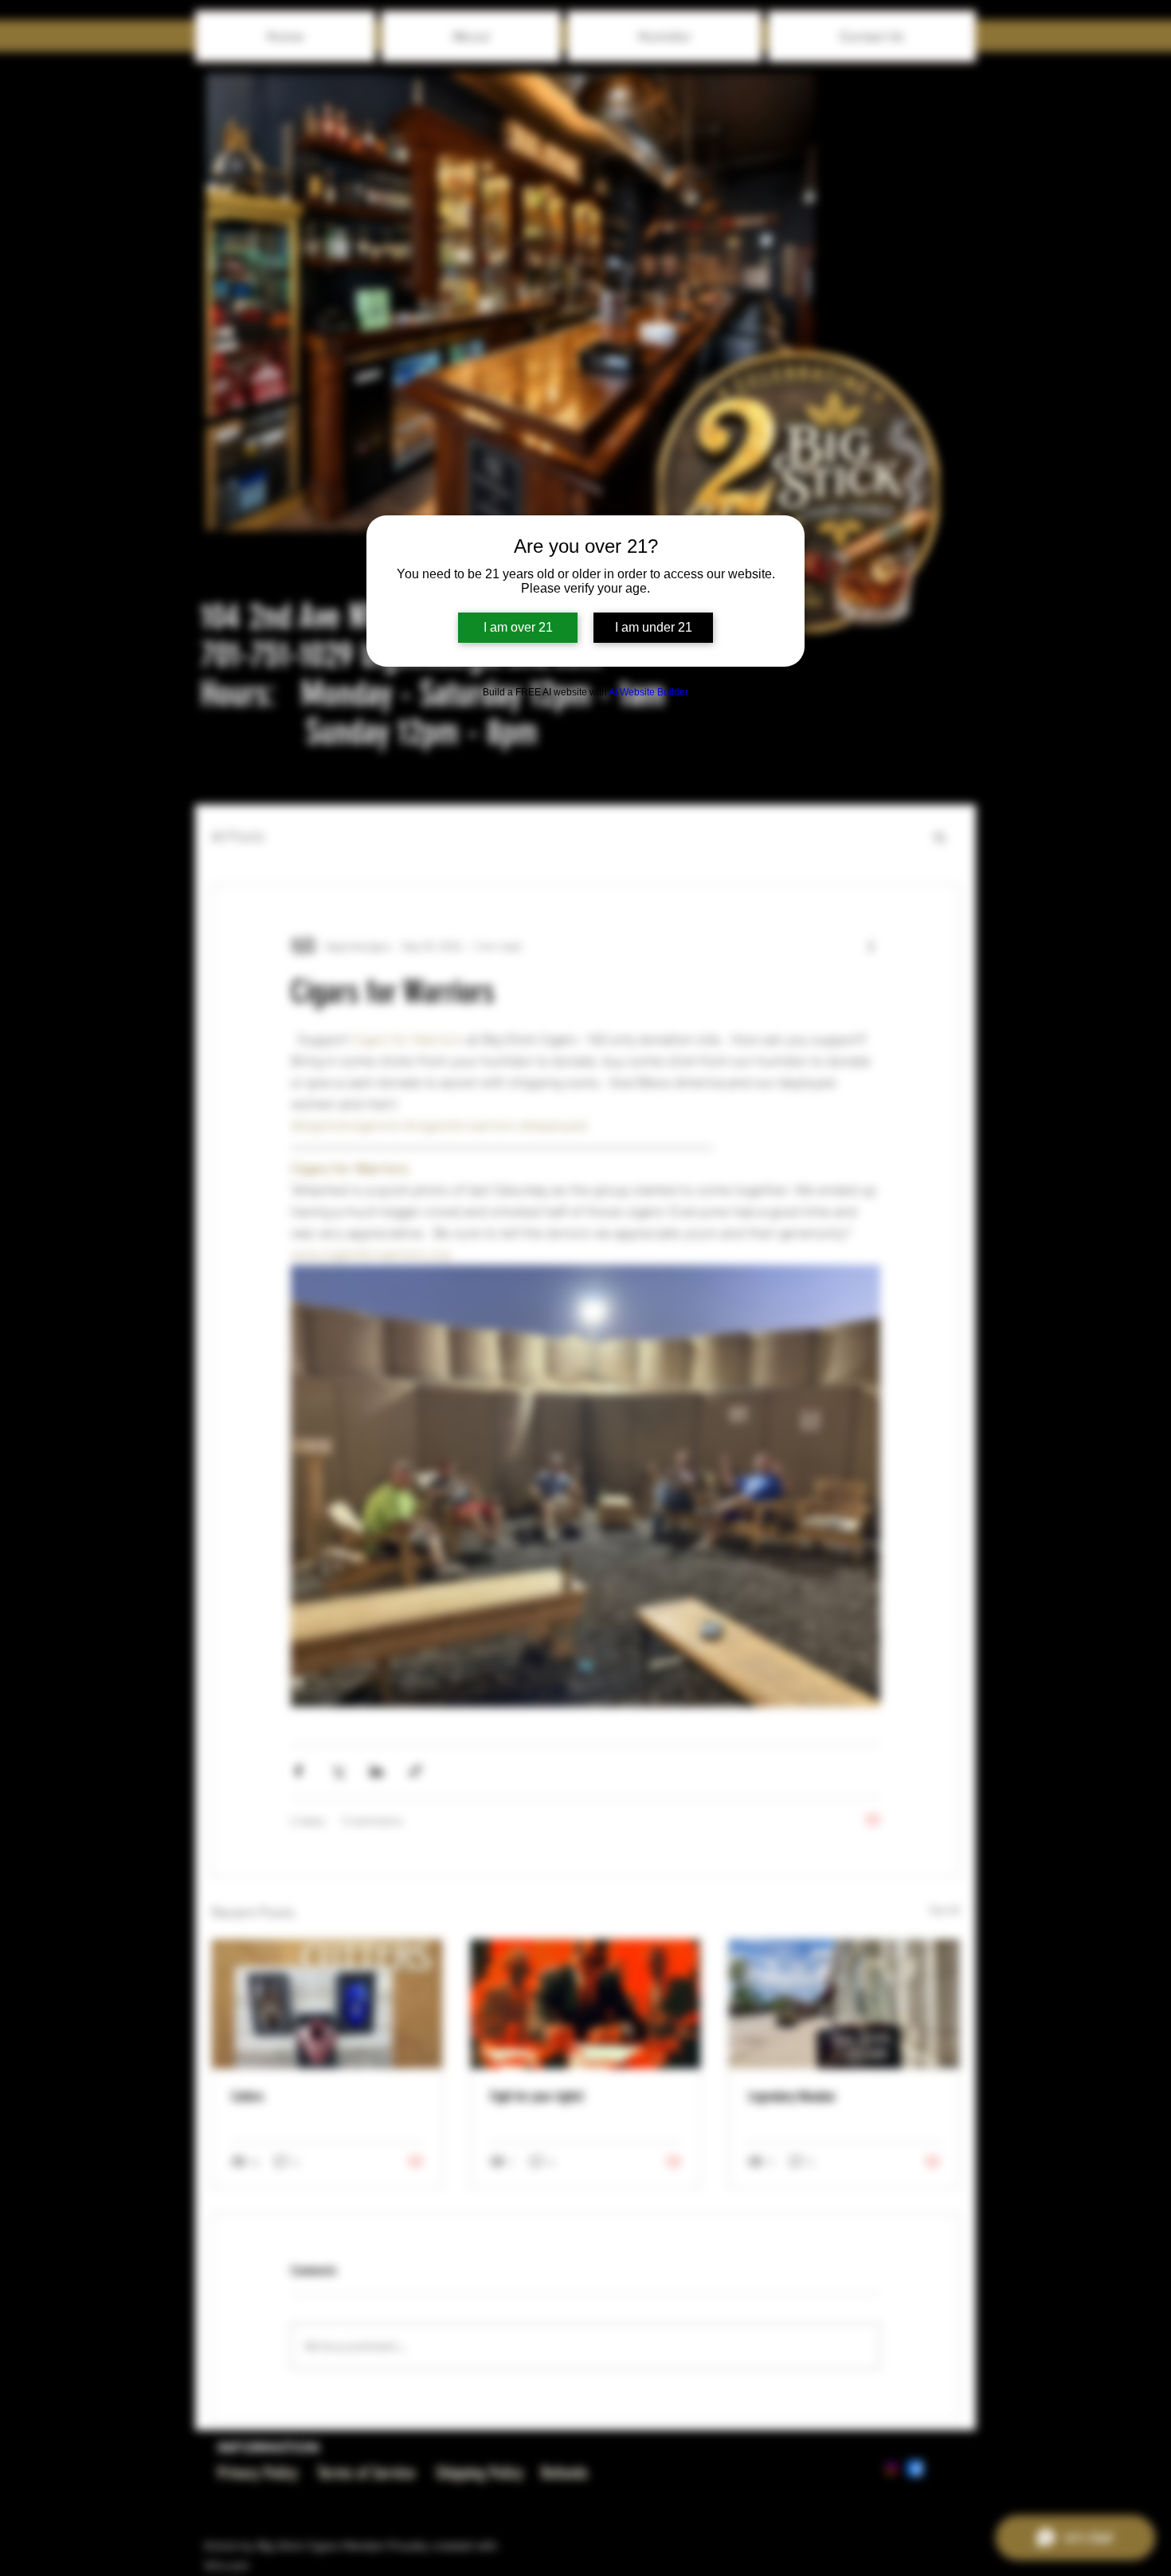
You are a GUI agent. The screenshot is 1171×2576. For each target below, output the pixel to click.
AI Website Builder (648, 692)
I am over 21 (518, 627)
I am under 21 (654, 627)
